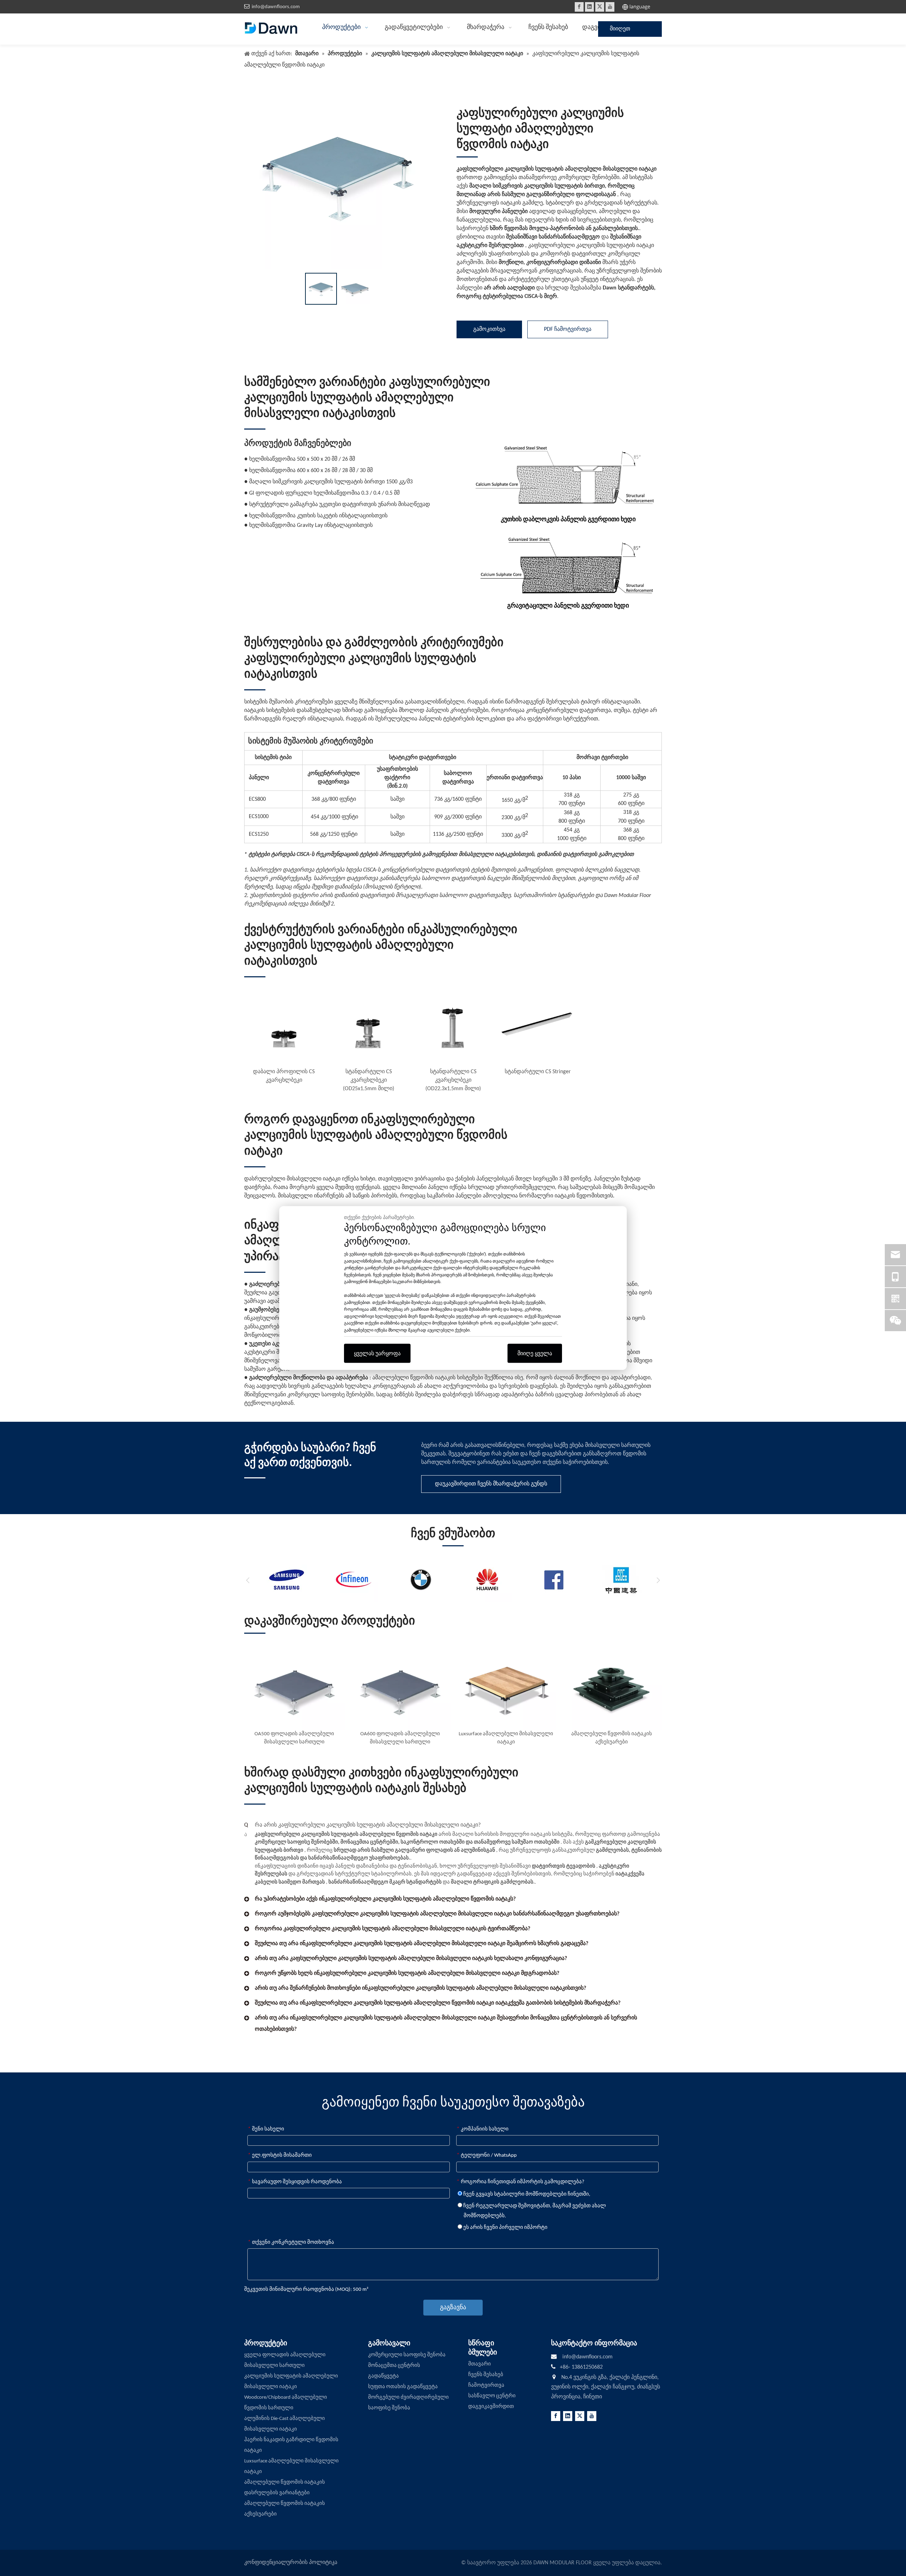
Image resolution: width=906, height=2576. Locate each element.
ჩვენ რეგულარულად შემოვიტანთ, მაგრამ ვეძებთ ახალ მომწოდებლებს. (534, 2211)
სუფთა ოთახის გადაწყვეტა (403, 2387)
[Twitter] (600, 7)
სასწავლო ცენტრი (492, 2396)
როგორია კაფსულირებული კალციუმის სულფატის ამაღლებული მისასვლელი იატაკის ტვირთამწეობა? (392, 1929)
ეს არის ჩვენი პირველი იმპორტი (505, 2228)
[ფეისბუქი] (579, 7)
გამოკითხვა (489, 329)
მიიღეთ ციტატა (620, 31)
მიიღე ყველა (535, 1353)
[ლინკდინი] (589, 7)
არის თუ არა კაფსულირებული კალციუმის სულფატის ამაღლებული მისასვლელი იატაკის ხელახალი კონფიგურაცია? (411, 1959)
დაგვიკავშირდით (491, 2407)
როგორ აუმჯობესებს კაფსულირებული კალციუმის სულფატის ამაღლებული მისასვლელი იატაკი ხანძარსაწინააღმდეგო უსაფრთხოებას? (437, 1914)
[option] (321, 289)
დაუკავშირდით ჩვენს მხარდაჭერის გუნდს (491, 1484)
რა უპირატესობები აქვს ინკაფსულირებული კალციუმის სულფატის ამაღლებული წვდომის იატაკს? (385, 1899)
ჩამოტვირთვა (486, 2385)
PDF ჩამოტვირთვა (568, 329)
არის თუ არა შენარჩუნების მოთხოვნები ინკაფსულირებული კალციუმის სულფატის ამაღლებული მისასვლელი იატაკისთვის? (420, 1988)
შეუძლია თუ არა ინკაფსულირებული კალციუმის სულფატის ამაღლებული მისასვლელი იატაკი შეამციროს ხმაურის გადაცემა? (422, 1944)
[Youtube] (610, 7)
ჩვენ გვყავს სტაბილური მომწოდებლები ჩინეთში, (526, 2194)
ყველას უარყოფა (377, 1353)
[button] (248, 1580)
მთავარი (480, 2364)
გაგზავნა (453, 2308)
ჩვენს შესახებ (486, 2375)
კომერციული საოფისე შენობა (407, 2355)
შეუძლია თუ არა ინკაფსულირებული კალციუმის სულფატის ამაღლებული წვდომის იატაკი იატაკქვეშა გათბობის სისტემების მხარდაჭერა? (438, 2003)
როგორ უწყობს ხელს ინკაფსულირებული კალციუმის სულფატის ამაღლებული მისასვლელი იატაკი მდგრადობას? (407, 1973)
